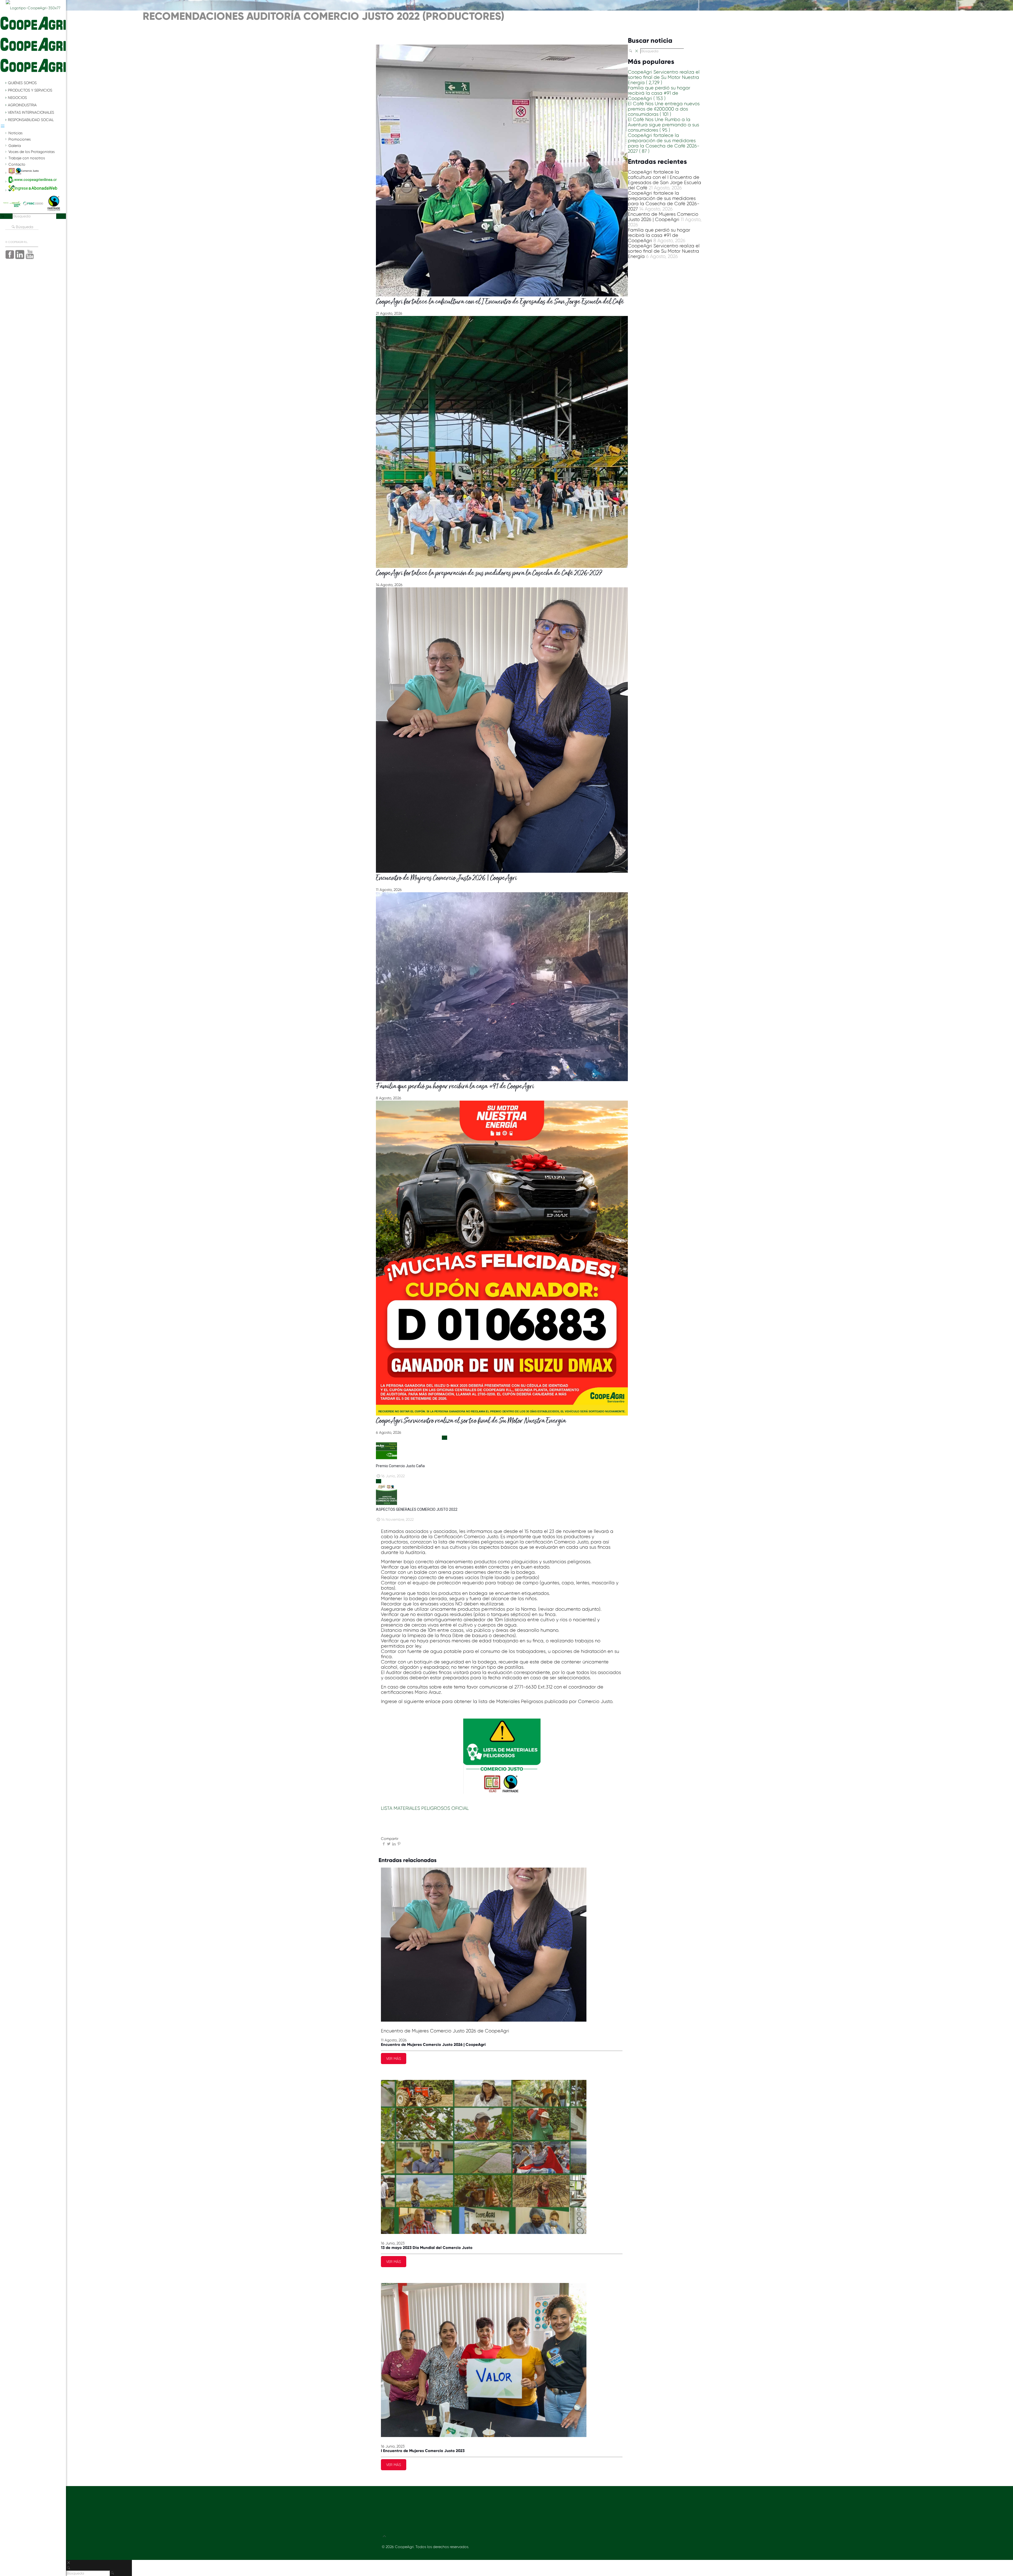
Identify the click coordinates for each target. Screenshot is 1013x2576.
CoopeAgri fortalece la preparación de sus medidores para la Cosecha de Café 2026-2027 (489, 574)
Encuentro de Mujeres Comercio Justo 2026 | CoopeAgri (446, 878)
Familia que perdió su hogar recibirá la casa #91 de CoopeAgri (455, 1087)
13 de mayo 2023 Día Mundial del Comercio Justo (427, 2248)
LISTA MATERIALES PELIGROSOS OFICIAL (425, 1808)
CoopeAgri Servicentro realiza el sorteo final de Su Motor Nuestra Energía (471, 1421)
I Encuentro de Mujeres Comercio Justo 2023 (423, 2451)
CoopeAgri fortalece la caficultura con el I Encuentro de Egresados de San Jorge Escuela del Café (500, 302)
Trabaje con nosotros (27, 158)
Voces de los (32, 152)
